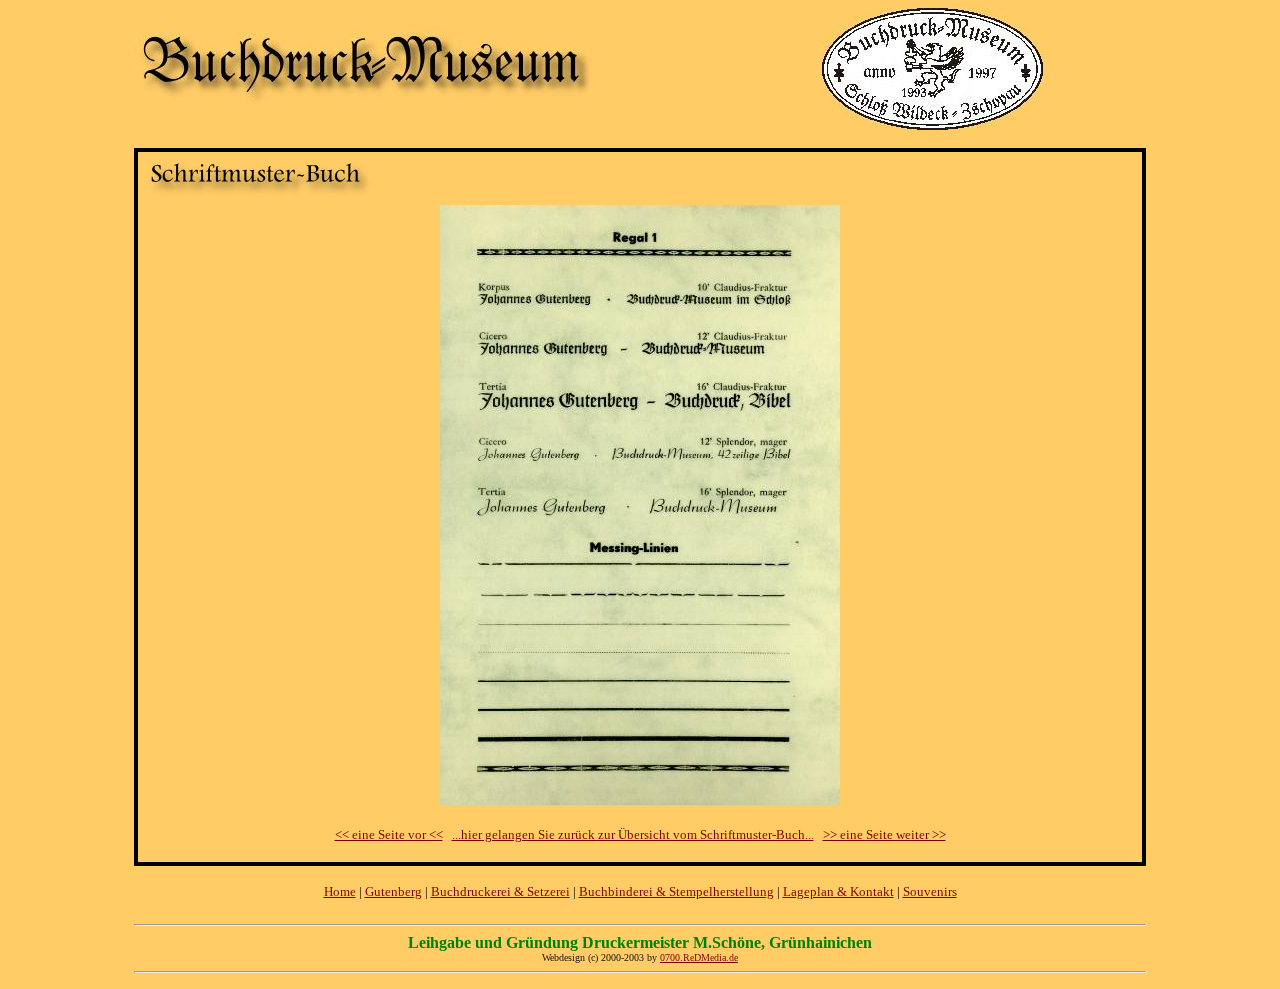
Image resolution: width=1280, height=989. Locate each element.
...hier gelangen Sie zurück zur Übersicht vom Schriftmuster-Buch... (633, 834)
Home (340, 891)
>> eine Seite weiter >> (884, 834)
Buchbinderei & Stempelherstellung (676, 891)
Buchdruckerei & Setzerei (500, 891)
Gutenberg (393, 891)
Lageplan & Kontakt (838, 891)
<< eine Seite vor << (389, 834)
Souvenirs (930, 891)
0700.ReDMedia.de (699, 957)
